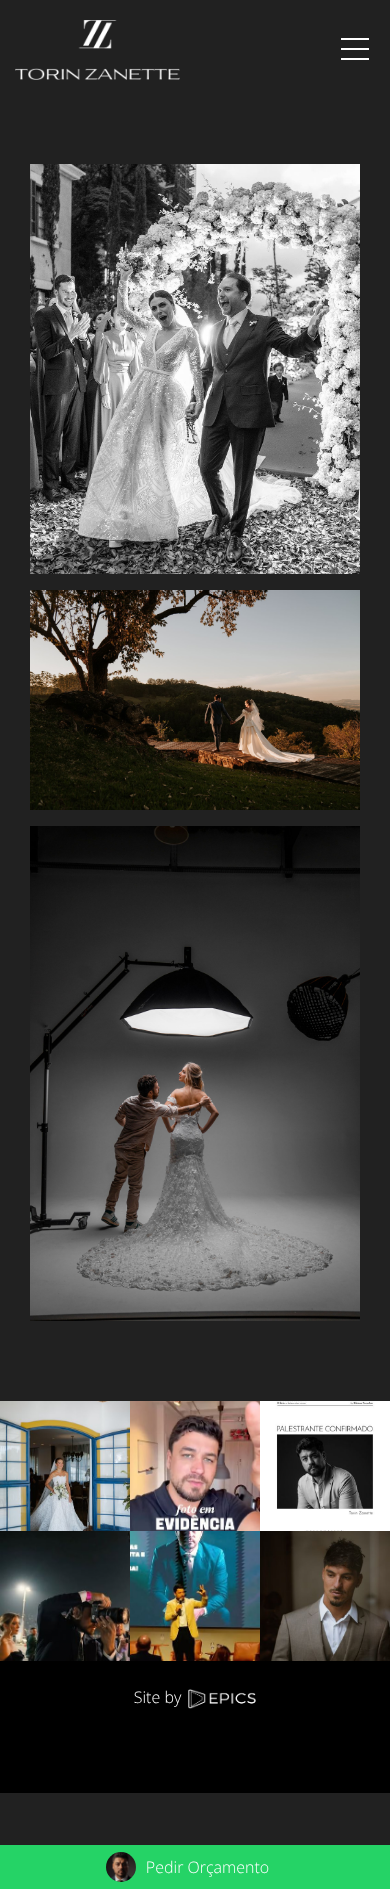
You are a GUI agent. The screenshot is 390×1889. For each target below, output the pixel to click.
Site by (160, 1697)
